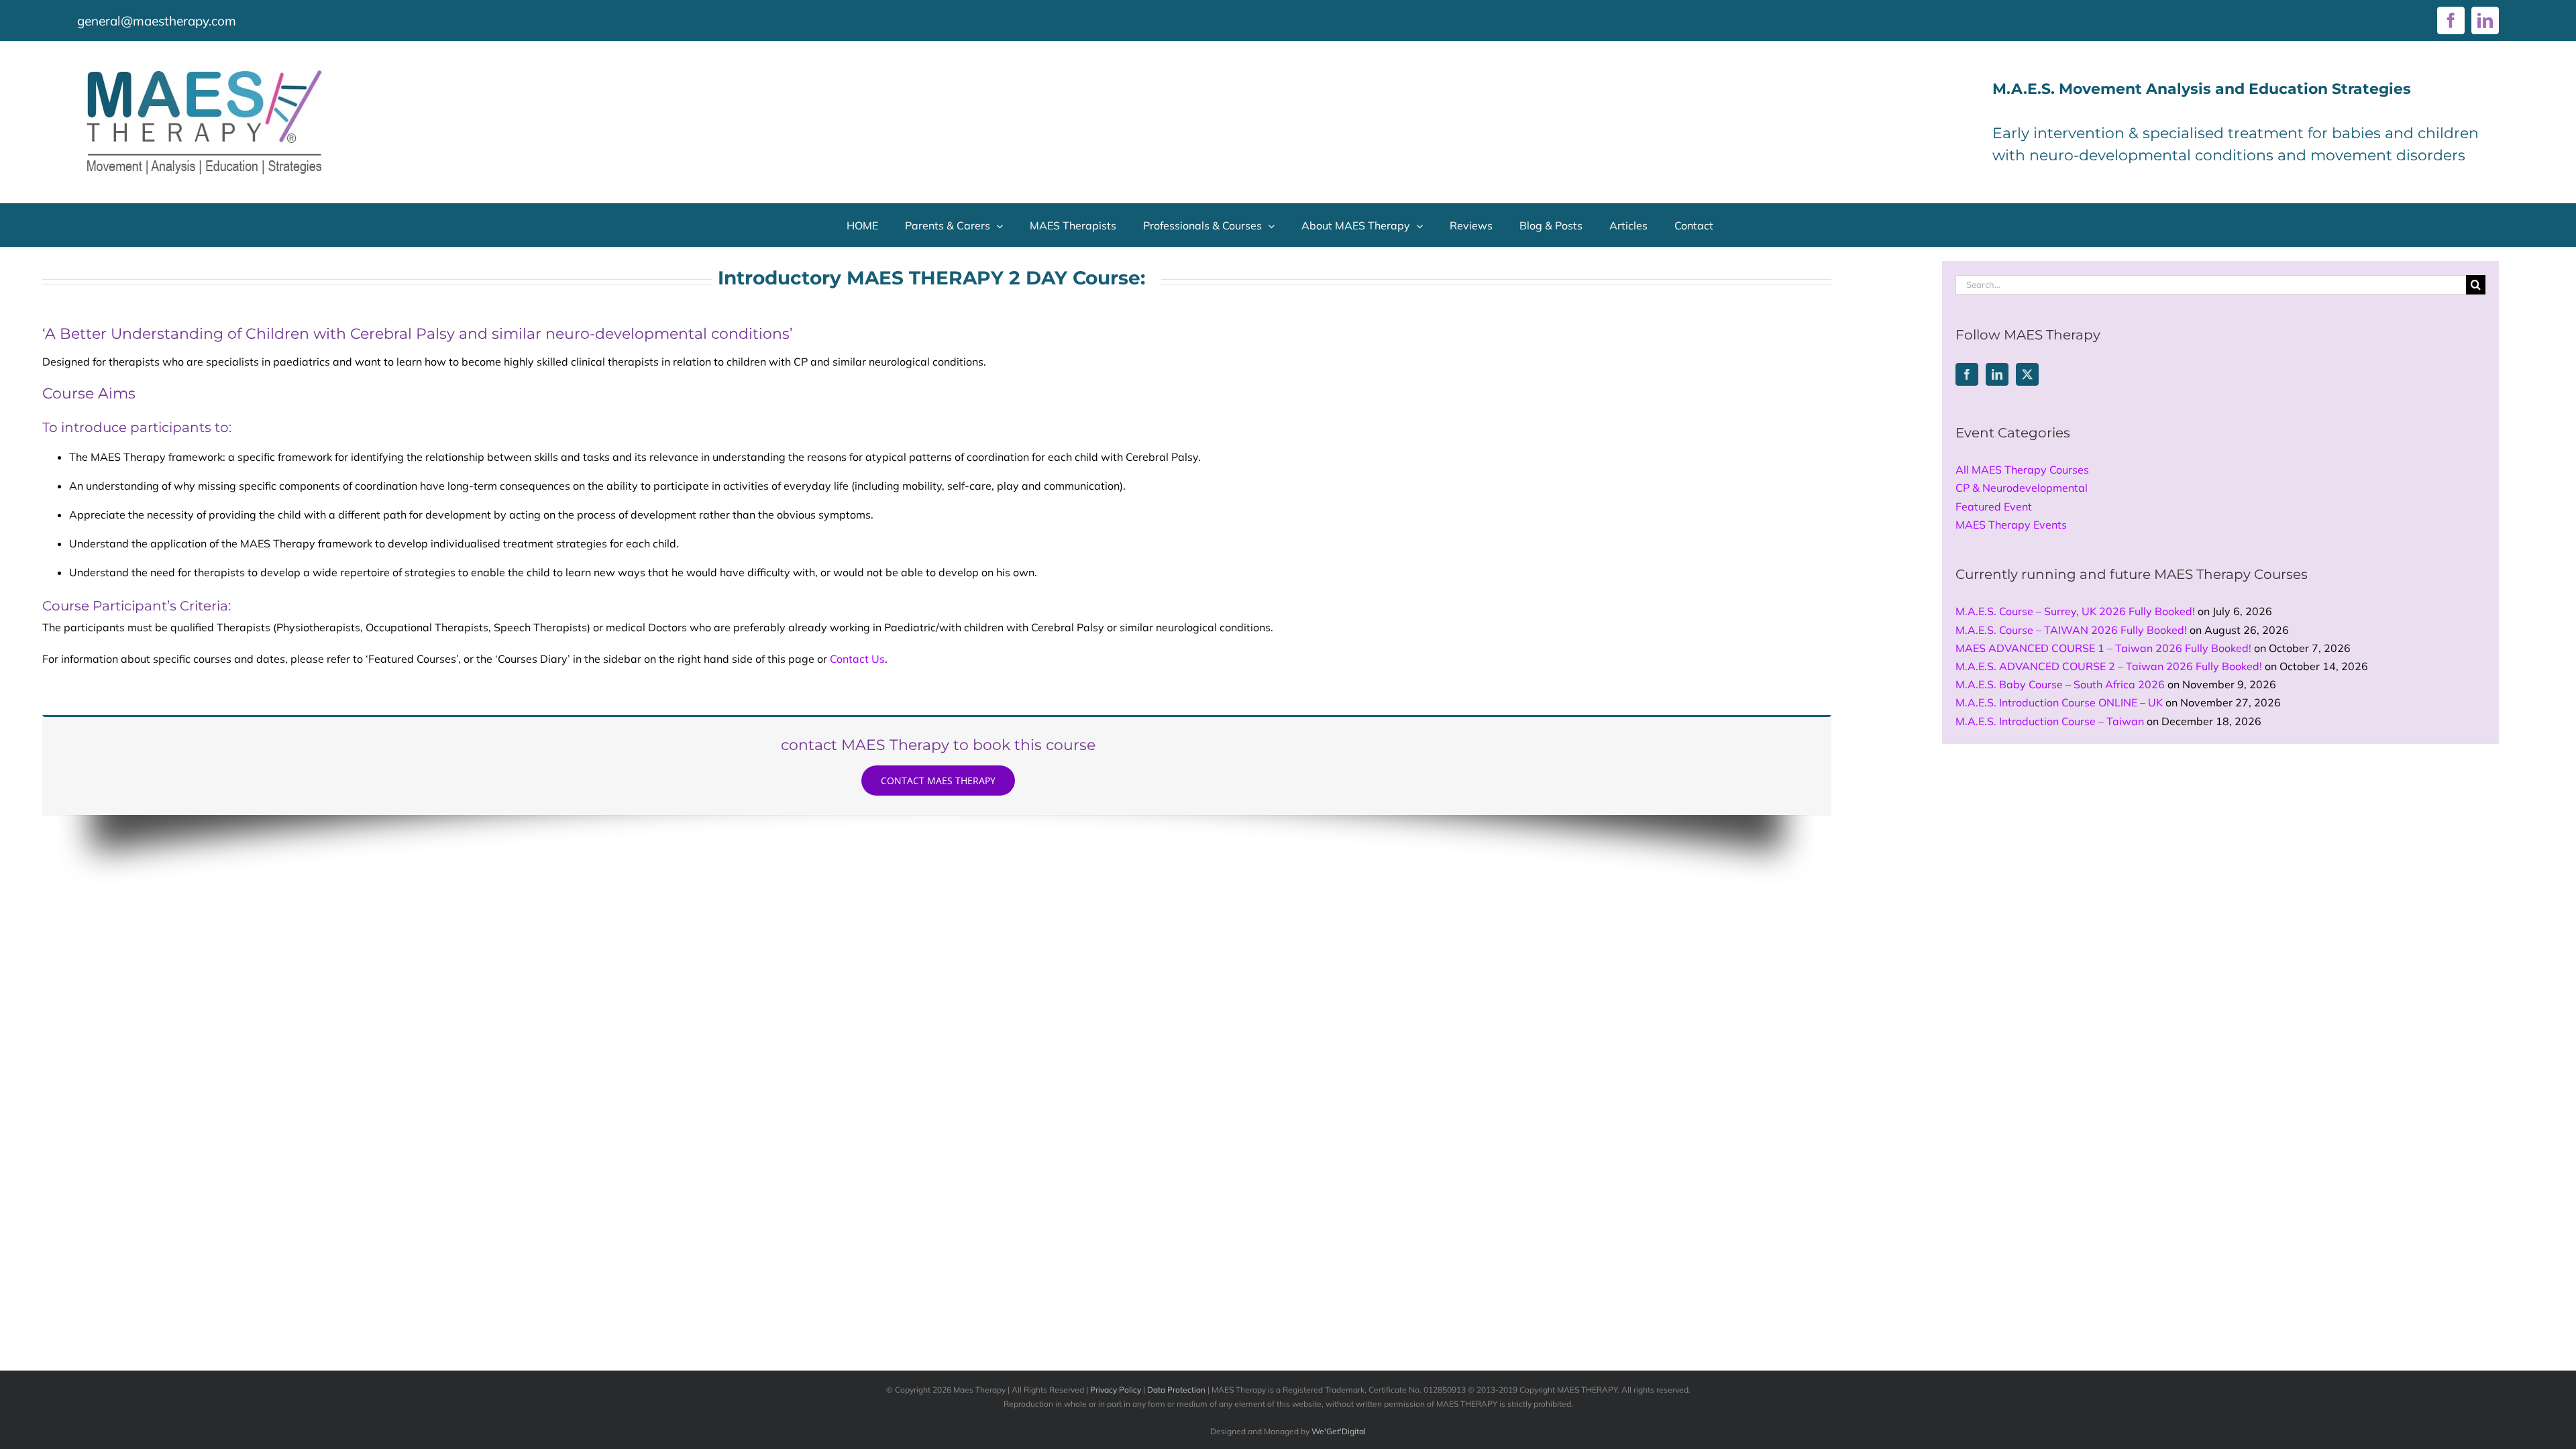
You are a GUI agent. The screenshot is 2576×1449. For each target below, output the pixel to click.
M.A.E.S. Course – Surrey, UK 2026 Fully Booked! (2075, 611)
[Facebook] (1967, 374)
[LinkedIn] (1997, 374)
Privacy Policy (1116, 1390)
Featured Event (1994, 506)
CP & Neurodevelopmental (2022, 488)
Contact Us (857, 659)
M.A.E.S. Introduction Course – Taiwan (2050, 721)
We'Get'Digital (1339, 1431)
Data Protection (1176, 1390)
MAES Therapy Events (2011, 525)
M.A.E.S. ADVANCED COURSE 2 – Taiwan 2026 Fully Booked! (2109, 666)
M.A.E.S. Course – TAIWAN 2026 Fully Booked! (2071, 630)
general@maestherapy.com (157, 21)
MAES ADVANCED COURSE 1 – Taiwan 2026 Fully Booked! (2103, 648)
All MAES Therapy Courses (2022, 470)
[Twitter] (2027, 374)
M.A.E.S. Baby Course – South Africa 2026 (2060, 684)
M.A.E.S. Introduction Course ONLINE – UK (2059, 702)
